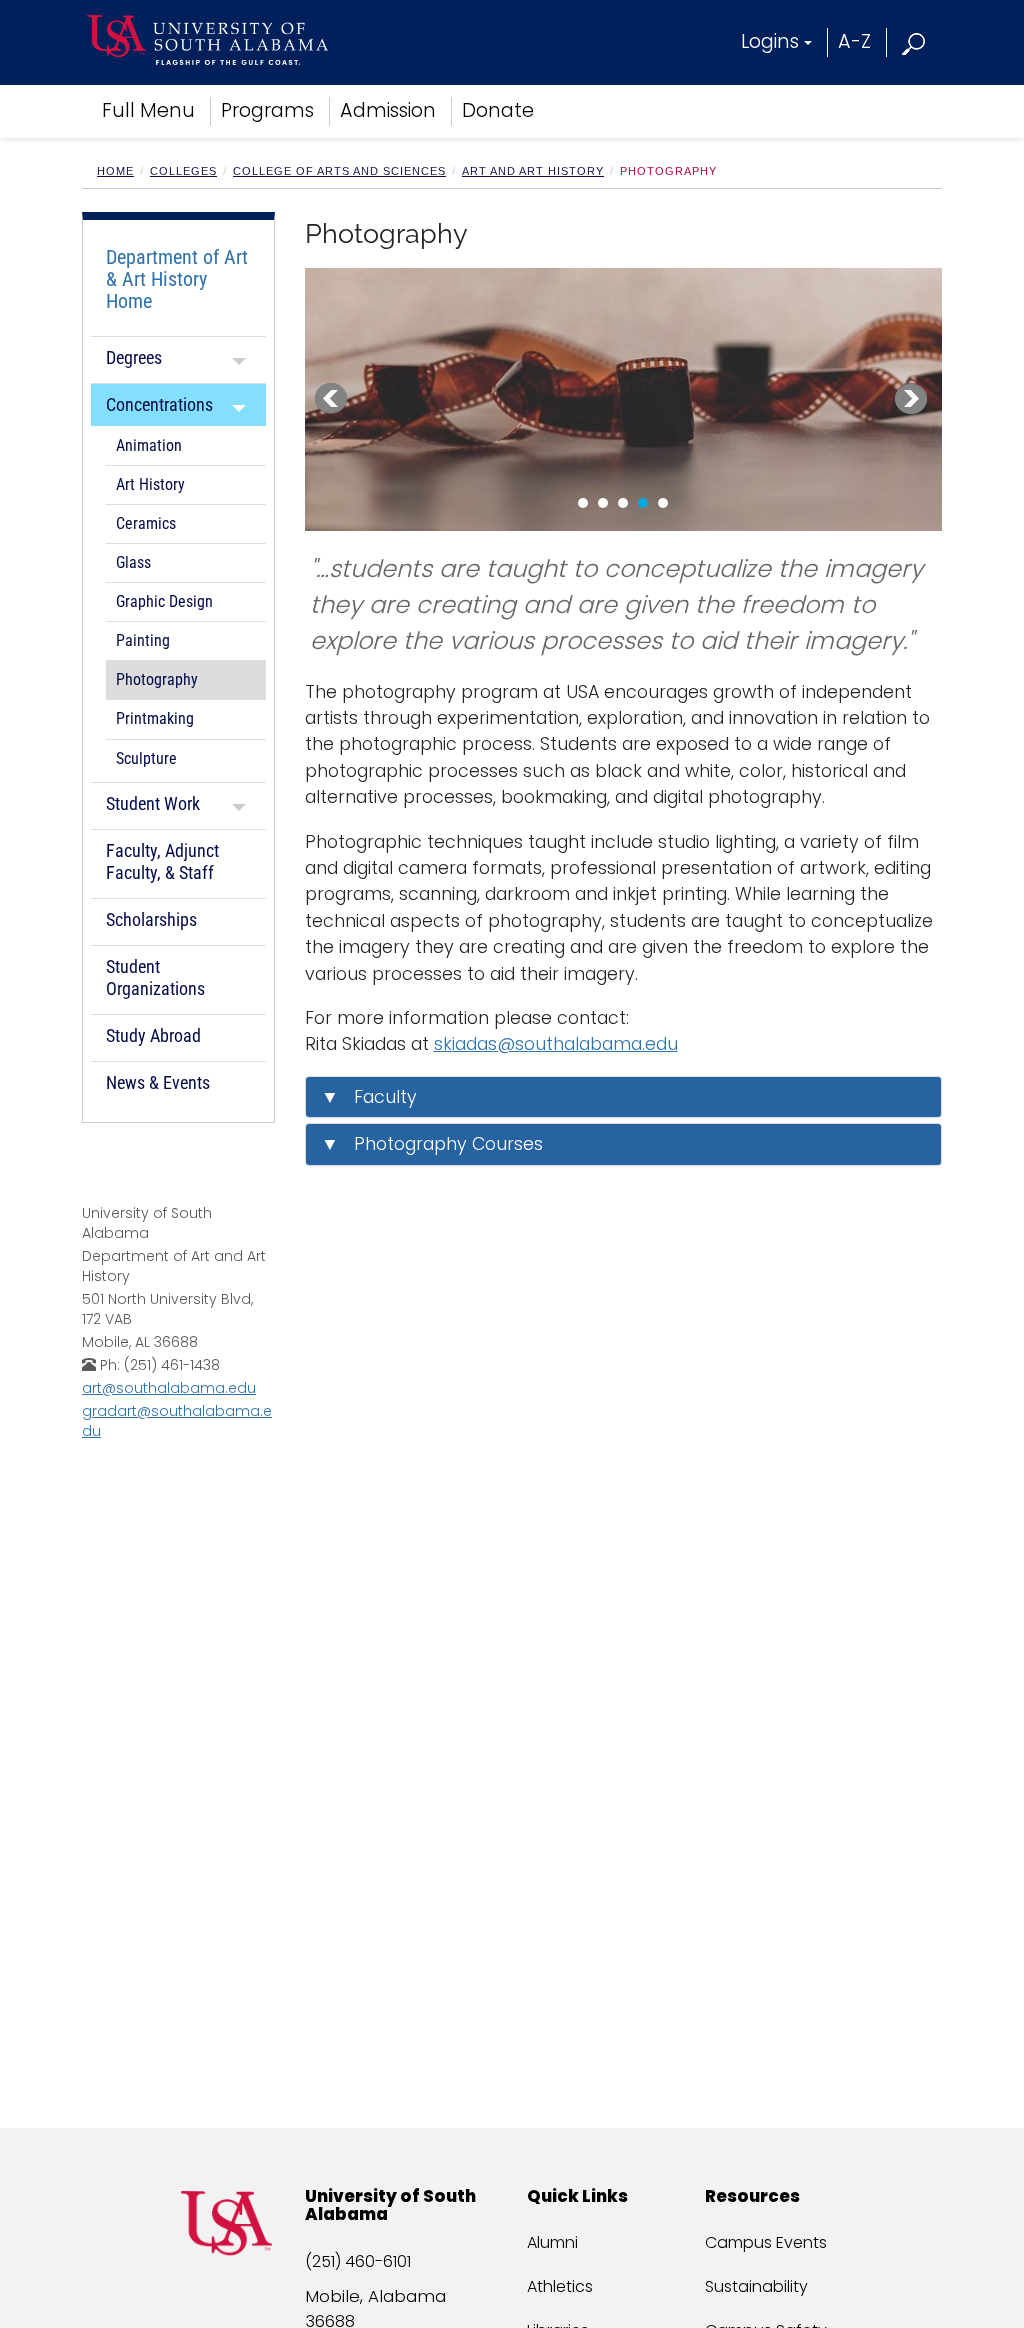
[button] (914, 41)
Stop (361, 509)
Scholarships (151, 919)
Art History (150, 485)
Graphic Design (164, 602)
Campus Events (766, 2242)
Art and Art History (533, 171)
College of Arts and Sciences (339, 171)
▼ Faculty (369, 1097)
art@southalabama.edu (169, 1388)
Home (115, 171)
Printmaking (155, 719)
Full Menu (148, 110)
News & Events (158, 1082)
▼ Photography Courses (432, 1144)
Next (911, 399)
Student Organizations (155, 977)
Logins (770, 41)
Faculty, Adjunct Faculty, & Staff (162, 861)
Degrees (134, 357)
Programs (267, 110)
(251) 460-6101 (358, 2261)
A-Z (854, 41)
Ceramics (146, 524)
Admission (388, 110)
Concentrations (159, 404)
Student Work (153, 803)
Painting (143, 641)
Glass (133, 563)
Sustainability (756, 2286)
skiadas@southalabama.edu (556, 1044)
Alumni (552, 2242)
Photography (157, 680)
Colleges (183, 171)
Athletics (560, 2286)
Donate (498, 110)
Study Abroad (153, 1035)
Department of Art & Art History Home (177, 279)
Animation (149, 446)
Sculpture (146, 759)
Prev (331, 399)
